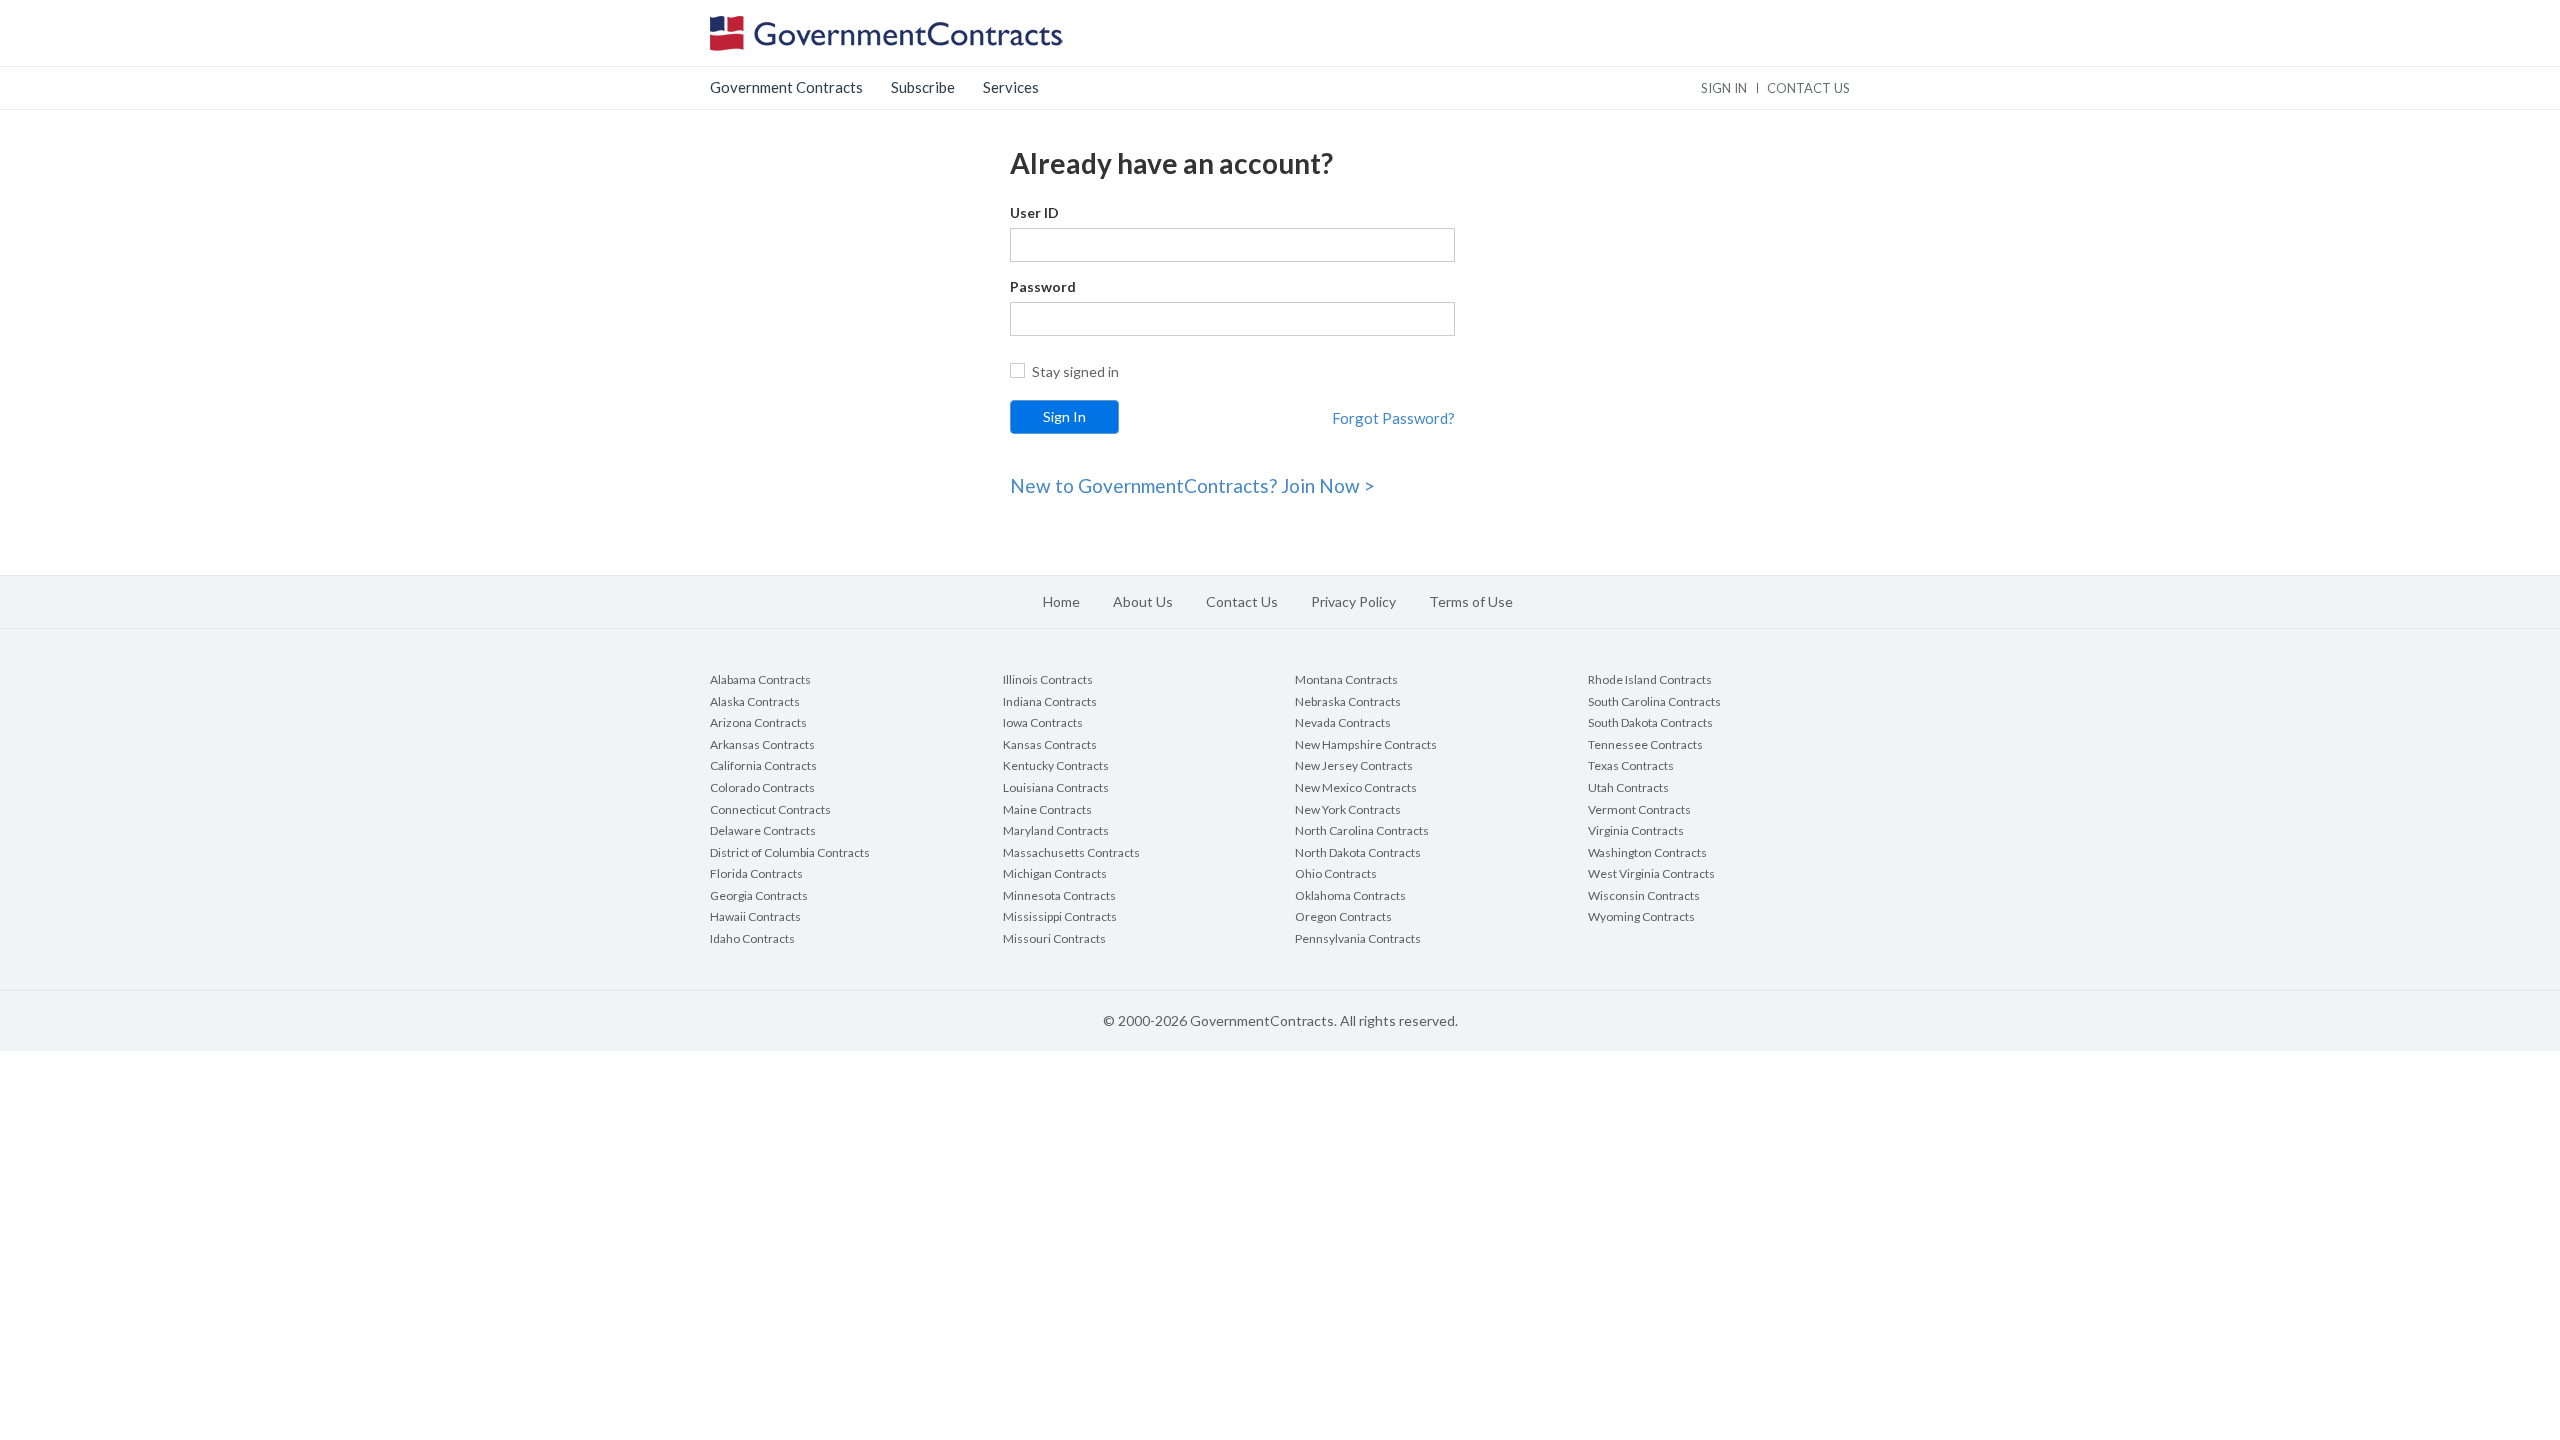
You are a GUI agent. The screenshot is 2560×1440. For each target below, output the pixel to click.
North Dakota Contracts (1358, 852)
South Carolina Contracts (1654, 701)
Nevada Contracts (1343, 722)
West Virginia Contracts (1651, 873)
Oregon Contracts (1343, 916)
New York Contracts (1348, 809)
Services (1011, 87)
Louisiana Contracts (1056, 787)
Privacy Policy (1353, 601)
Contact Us (1242, 601)
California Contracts (763, 765)
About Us (1143, 601)
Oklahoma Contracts (1350, 895)
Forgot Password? (1393, 418)
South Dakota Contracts (1650, 722)
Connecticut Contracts (770, 809)
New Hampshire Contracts (1366, 744)
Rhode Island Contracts (1650, 679)
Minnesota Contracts (1059, 895)
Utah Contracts (1628, 787)
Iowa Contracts (1043, 722)
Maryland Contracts (1056, 830)
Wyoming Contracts (1641, 916)
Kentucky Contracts (1056, 765)
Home (1061, 601)
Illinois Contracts (1048, 679)
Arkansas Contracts (762, 744)
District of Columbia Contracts (790, 852)
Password (1043, 286)
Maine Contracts (1047, 809)
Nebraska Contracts (1348, 701)
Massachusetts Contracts (1071, 852)
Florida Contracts (756, 873)
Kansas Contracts (1050, 744)
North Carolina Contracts (1362, 830)
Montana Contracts (1346, 679)
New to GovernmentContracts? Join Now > (1192, 485)
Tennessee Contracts (1645, 744)
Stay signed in (1075, 371)
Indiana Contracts (1050, 701)
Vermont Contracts (1639, 809)
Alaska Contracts (755, 701)
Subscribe (923, 87)
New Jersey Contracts (1354, 765)
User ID (1034, 212)
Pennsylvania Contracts (1358, 938)
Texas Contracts (1631, 765)
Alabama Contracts (760, 679)
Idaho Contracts (752, 938)
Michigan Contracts (1055, 873)
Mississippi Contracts (1060, 916)
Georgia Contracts (759, 895)
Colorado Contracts (762, 787)
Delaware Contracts (763, 830)
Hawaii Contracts (755, 916)
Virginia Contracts (1636, 830)
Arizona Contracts (758, 722)
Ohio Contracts (1336, 873)
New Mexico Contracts (1356, 787)
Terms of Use (1471, 601)
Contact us (1808, 88)
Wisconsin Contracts (1644, 895)
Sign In (1724, 88)
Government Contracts (786, 87)
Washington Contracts (1647, 852)
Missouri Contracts (1054, 938)
